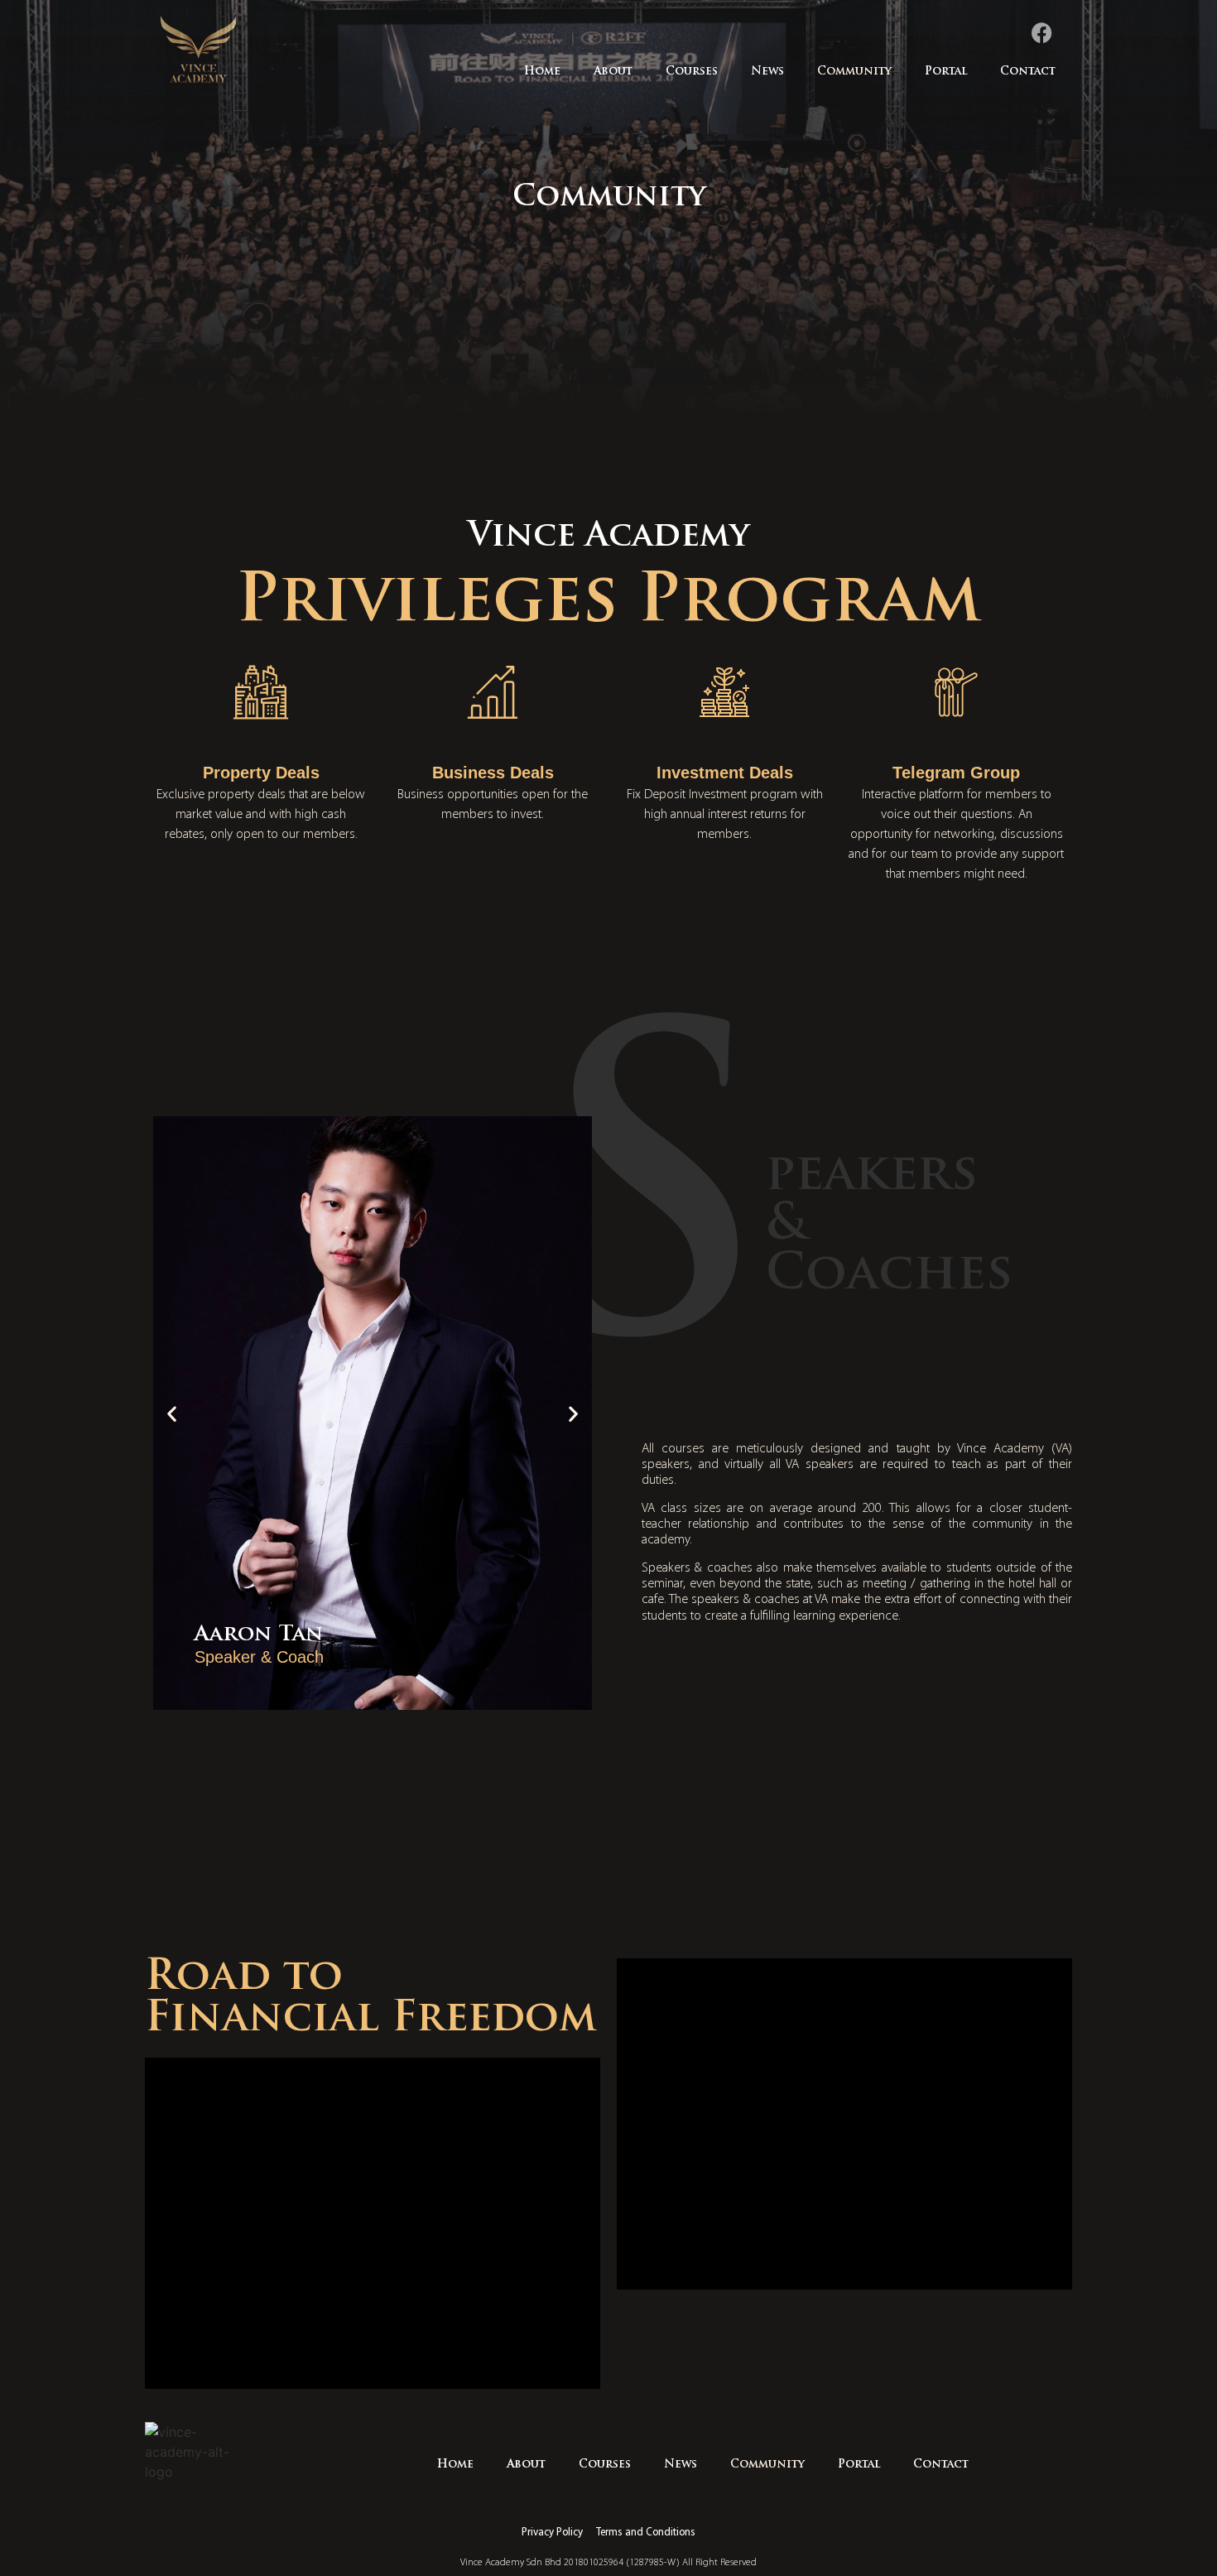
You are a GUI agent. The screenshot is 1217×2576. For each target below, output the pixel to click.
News (767, 72)
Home (542, 72)
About (613, 72)
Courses (692, 72)
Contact (1028, 72)
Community (854, 72)
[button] (172, 1413)
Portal (946, 72)
